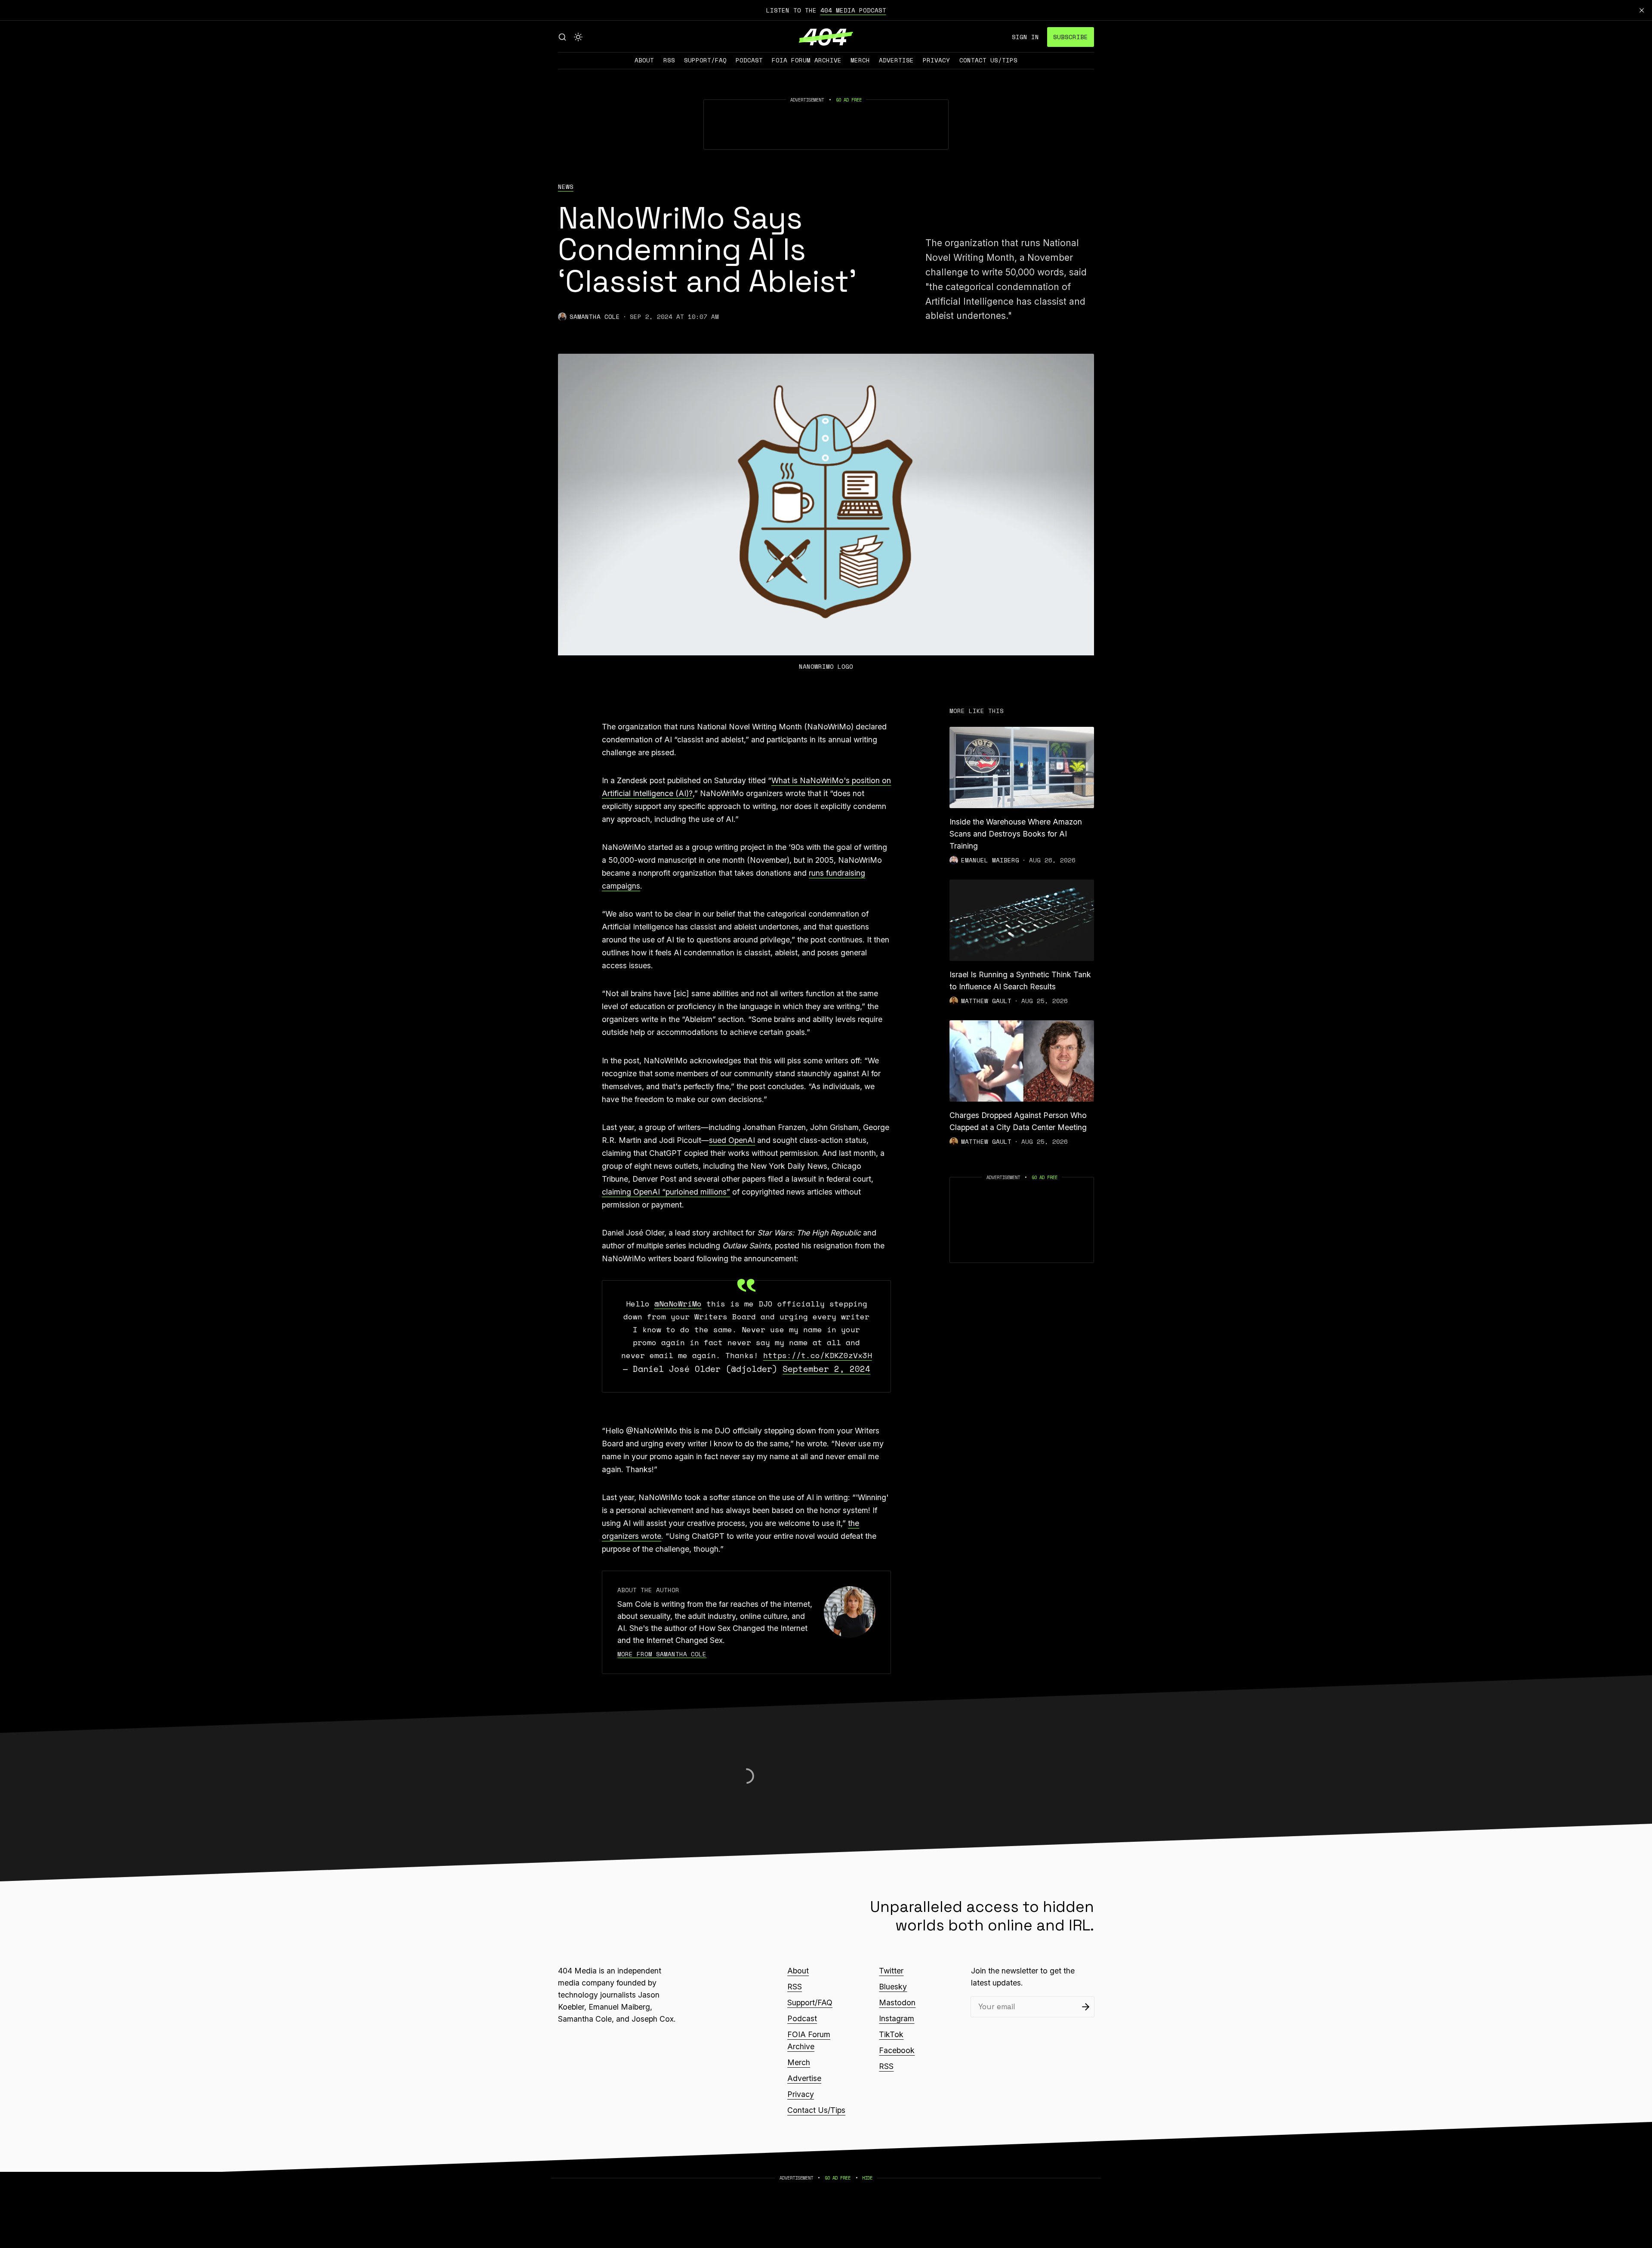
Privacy (936, 60)
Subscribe (1071, 37)
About (644, 60)
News (566, 187)
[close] (1642, 10)
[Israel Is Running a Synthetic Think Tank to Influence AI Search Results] (1022, 920)
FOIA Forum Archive (807, 60)
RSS (669, 60)
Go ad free (849, 100)
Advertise (896, 60)
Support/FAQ (705, 60)
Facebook (897, 2050)
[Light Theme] (578, 37)
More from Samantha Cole (662, 1654)
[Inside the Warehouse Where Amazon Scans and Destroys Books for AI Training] (1022, 767)
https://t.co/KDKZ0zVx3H (818, 1355)
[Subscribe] (1086, 2007)
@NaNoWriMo (678, 1303)
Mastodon (897, 2003)
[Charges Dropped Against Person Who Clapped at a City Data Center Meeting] (1022, 1061)
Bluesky (893, 1987)
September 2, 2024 (826, 1369)
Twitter (891, 1971)
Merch (860, 60)
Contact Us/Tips (988, 60)
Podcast (749, 60)
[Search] (562, 37)
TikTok (891, 2034)
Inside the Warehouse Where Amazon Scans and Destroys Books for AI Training (1016, 834)
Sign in (1025, 37)
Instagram (897, 2018)
